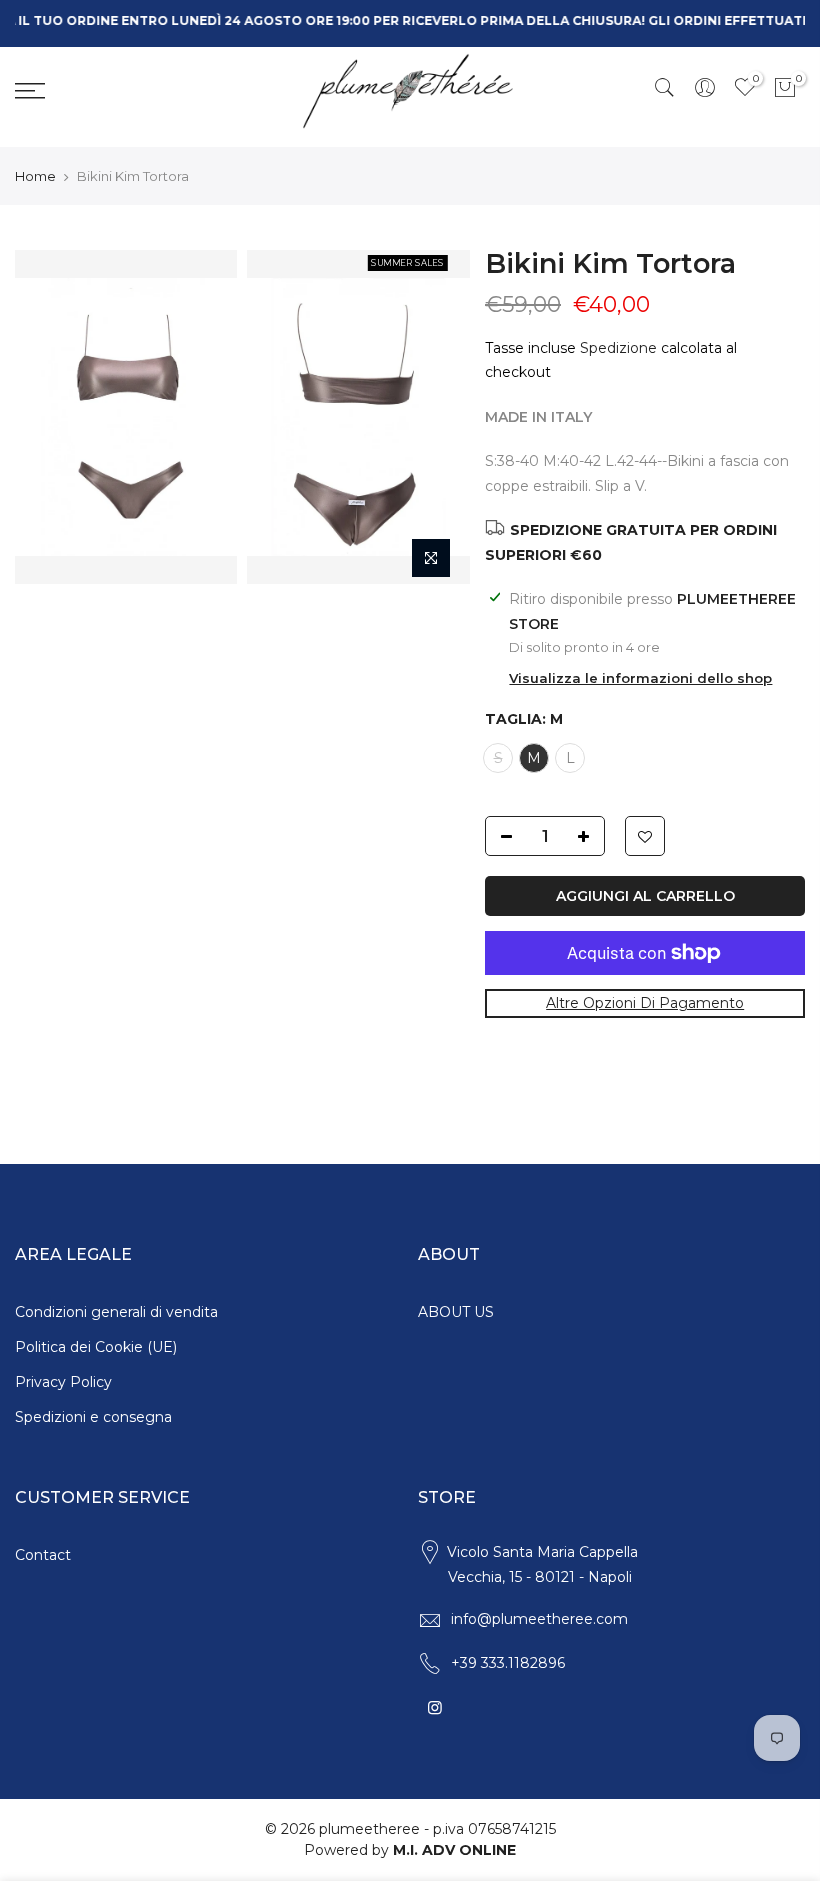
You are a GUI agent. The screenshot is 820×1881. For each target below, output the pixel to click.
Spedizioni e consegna (93, 1417)
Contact (43, 1555)
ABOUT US (456, 1312)
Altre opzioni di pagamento (645, 1004)
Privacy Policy (63, 1382)
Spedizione (618, 348)
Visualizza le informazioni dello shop (640, 678)
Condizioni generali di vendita (116, 1312)
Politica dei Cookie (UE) (96, 1347)
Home (35, 176)
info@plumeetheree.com (539, 1619)
